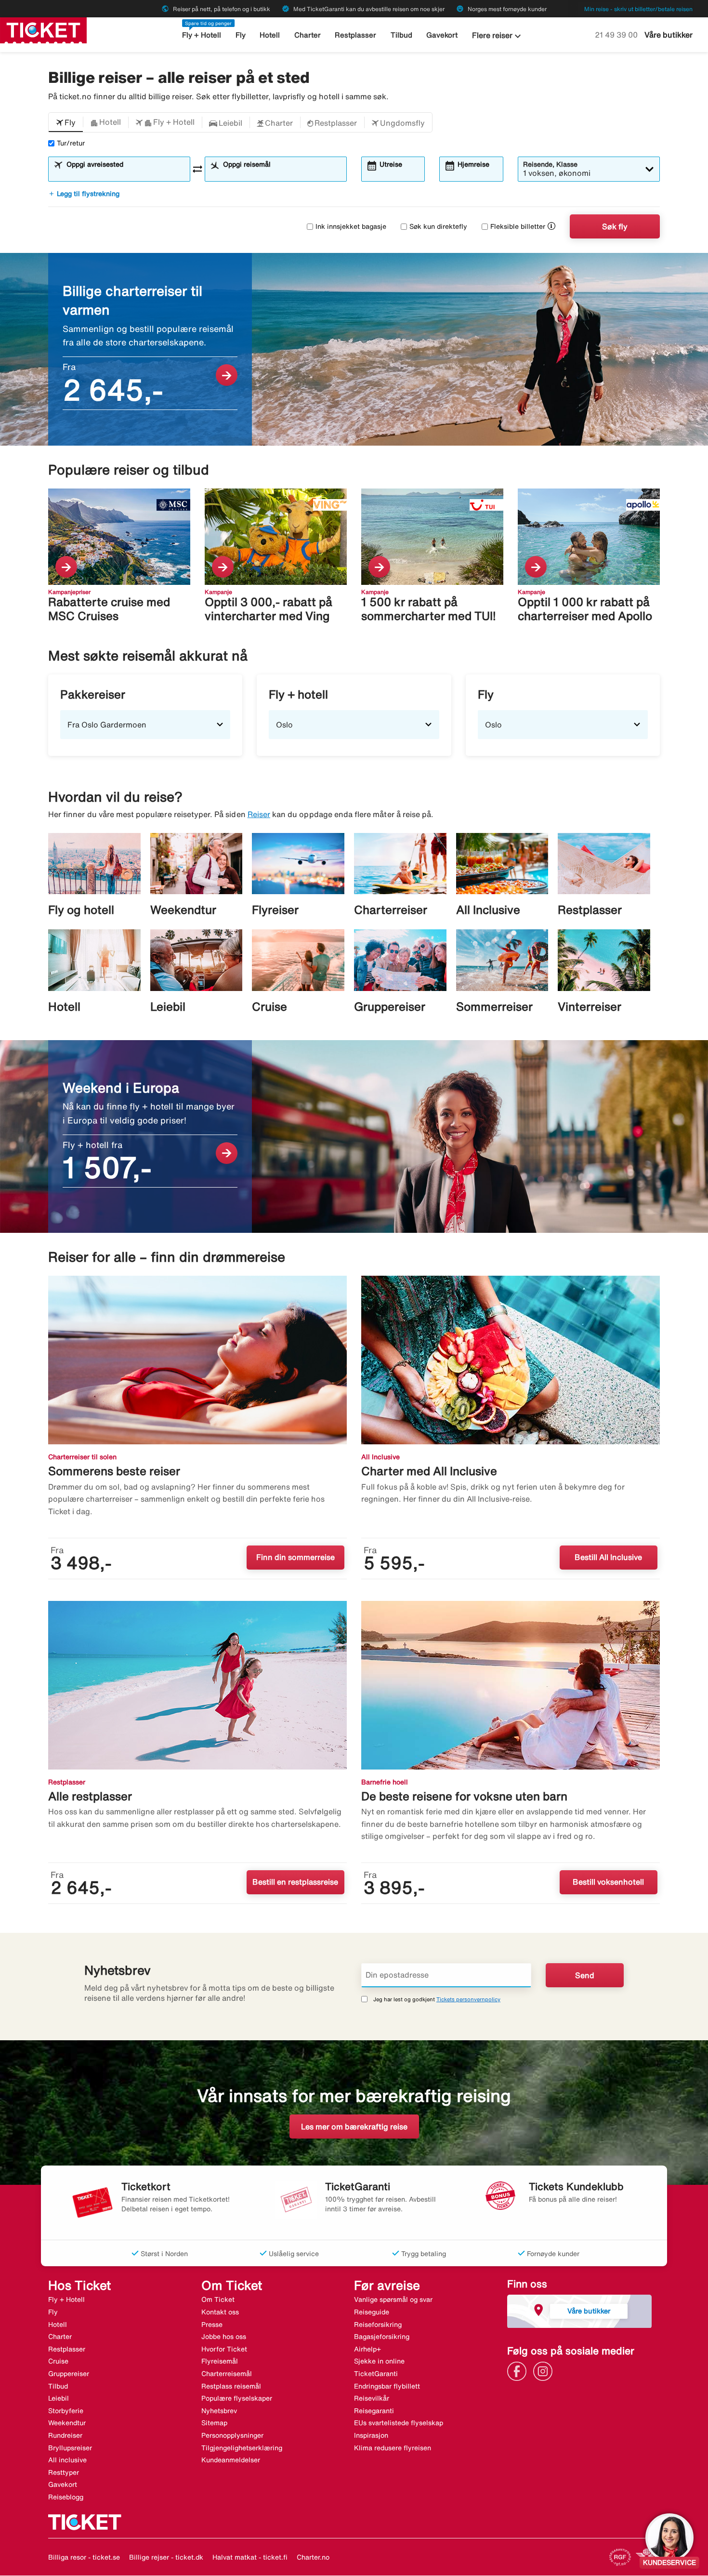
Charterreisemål (227, 2374)
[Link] (519, 2370)
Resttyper (64, 2472)
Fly (241, 35)
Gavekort (442, 35)
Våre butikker (669, 35)
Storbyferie (66, 2411)
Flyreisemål (220, 2361)
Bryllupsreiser (70, 2448)
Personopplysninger (232, 2435)
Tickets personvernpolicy (468, 1999)
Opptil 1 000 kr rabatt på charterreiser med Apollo (585, 609)
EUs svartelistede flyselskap (399, 2423)
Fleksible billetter (518, 226)
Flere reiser (498, 36)
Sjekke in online (379, 2361)
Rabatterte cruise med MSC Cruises (109, 609)
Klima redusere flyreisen (393, 2448)
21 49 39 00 (617, 35)
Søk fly (615, 226)
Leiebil (59, 2398)
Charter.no (313, 2557)
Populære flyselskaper (237, 2398)
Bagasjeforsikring (382, 2337)
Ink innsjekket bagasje (351, 226)
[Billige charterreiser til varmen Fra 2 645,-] (354, 349)
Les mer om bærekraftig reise (354, 2127)
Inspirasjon (371, 2435)
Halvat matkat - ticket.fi (250, 2557)
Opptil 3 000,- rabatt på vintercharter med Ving (269, 609)
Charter (308, 35)
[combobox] (125, 173)
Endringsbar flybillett (387, 2386)
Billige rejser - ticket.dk (166, 2557)
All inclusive (67, 2460)
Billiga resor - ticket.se (84, 2557)
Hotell (270, 35)
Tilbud (401, 35)
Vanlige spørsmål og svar (393, 2299)
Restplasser (355, 35)
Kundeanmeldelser (231, 2460)
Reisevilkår (372, 2398)
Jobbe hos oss (224, 2337)
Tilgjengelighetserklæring (242, 2448)
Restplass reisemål (231, 2386)
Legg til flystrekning (84, 194)
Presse (212, 2325)
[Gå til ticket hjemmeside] (43, 29)
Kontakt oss (220, 2312)
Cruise (58, 2361)
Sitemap (214, 2423)
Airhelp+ (367, 2349)
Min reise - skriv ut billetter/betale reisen (638, 9)
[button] (66, 122)
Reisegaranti (374, 2411)
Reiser (259, 814)
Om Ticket (218, 2299)
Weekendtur (67, 2423)
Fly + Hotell (202, 35)
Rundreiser (65, 2435)
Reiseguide (372, 2312)
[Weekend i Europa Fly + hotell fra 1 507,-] (354, 1136)
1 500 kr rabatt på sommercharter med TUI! (429, 609)
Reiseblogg (66, 2497)
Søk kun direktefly (438, 226)
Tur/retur (71, 143)
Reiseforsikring (378, 2325)
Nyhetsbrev (219, 2411)
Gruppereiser (69, 2374)
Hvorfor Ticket (224, 2349)
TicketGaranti (376, 2374)
